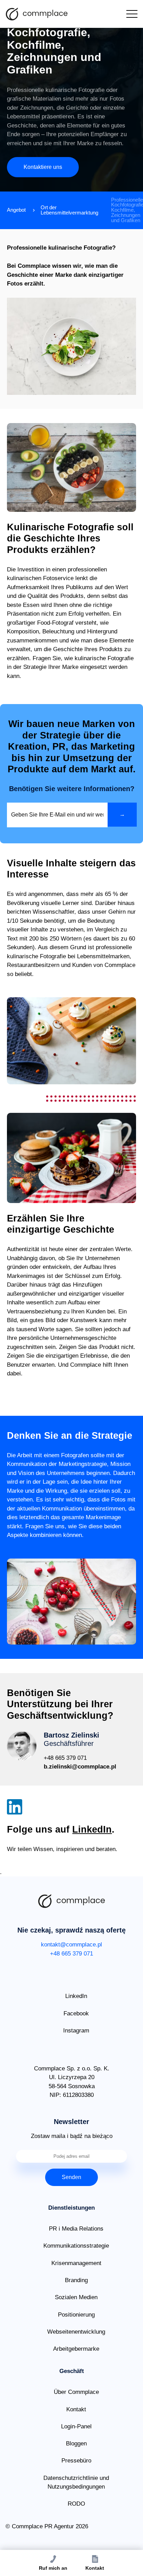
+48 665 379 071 (65, 1758)
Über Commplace (76, 2392)
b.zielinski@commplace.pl (80, 1767)
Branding (76, 2280)
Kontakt (76, 2409)
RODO (76, 2504)
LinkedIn (92, 1829)
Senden (71, 2177)
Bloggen (76, 2444)
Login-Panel (76, 2426)
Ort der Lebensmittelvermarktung (69, 210)
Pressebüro (76, 2461)
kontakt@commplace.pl (71, 1945)
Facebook (76, 2013)
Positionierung (76, 2315)
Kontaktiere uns (43, 167)
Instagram (76, 2031)
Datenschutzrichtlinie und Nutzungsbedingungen (76, 2483)
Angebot (16, 210)
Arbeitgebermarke (76, 2349)
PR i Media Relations (76, 2229)
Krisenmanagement (76, 2263)
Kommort (37, 14)
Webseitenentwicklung (76, 2332)
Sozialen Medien (76, 2297)
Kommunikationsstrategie (76, 2246)
